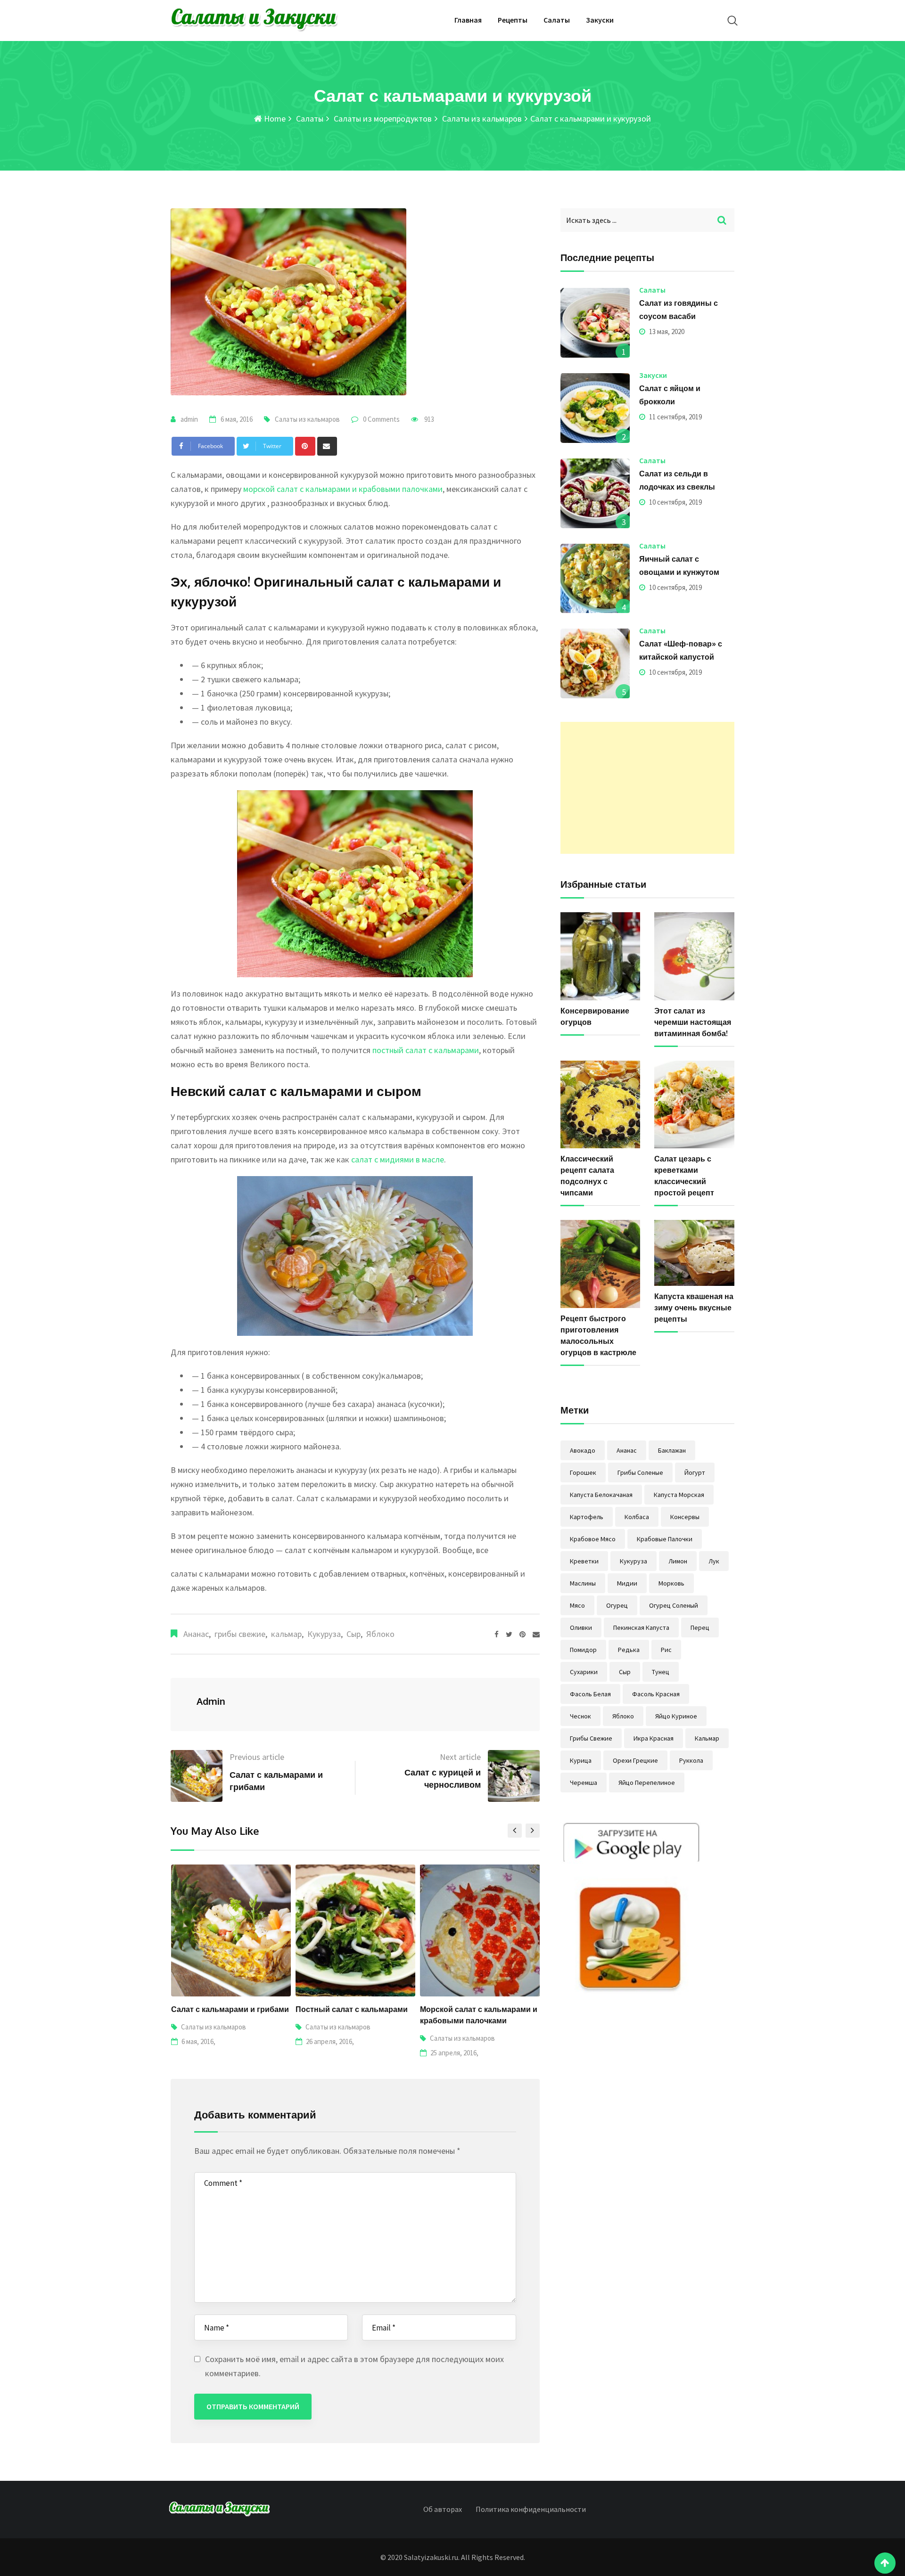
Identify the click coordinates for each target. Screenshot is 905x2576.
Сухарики (584, 1672)
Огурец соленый (674, 1605)
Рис (666, 1650)
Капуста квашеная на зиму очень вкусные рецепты (694, 1308)
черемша (584, 1783)
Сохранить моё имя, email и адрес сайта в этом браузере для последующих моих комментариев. (354, 2366)
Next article (460, 1757)
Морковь (671, 1583)
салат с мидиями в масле (398, 1159)
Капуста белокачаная (601, 1495)
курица (581, 1760)
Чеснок (580, 1716)
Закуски (600, 20)
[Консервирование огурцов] (601, 956)
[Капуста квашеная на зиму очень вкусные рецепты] (694, 1253)
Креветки (584, 1561)
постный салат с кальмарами (426, 1050)
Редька (629, 1650)
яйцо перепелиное (647, 1783)
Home (274, 119)
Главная (468, 20)
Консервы (685, 1517)
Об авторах (443, 2509)
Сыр (354, 1634)
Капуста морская (679, 1495)
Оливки (581, 1627)
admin (189, 419)
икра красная (654, 1738)
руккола (691, 1760)
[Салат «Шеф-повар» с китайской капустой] (595, 663)
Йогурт (695, 1472)
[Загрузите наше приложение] (631, 1909)
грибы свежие (240, 1634)
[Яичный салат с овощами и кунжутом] (595, 579)
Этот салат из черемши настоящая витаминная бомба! (693, 1022)
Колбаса (637, 1517)
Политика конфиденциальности (531, 2509)
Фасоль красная (656, 1694)
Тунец (661, 1672)
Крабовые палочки (665, 1539)
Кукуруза (324, 1634)
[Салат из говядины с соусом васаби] (595, 323)
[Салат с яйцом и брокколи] (595, 408)
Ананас (196, 1634)
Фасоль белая (590, 1694)
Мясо (577, 1605)
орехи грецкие (635, 1760)
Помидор (583, 1650)
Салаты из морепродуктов (382, 119)
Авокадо (583, 1450)
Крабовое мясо (593, 1539)
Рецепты (513, 20)
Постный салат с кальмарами (227, 2009)
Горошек (583, 1472)
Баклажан (672, 1450)
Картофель (587, 1517)
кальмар (286, 1634)
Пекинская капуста (641, 1627)
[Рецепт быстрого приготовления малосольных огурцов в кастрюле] (601, 1264)
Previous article (257, 1757)
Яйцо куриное (676, 1716)
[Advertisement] (647, 788)
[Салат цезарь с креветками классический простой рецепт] (694, 1105)
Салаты (557, 20)
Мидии (627, 1583)
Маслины (583, 1583)
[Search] (732, 20)
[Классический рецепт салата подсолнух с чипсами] (601, 1105)
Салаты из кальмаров (481, 119)
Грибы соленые (640, 1472)
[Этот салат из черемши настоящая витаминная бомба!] (694, 956)
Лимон (678, 1561)
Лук (714, 1561)
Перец (700, 1627)
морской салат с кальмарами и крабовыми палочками (343, 489)
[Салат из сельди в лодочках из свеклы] (595, 493)
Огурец (617, 1605)
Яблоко (380, 1634)
